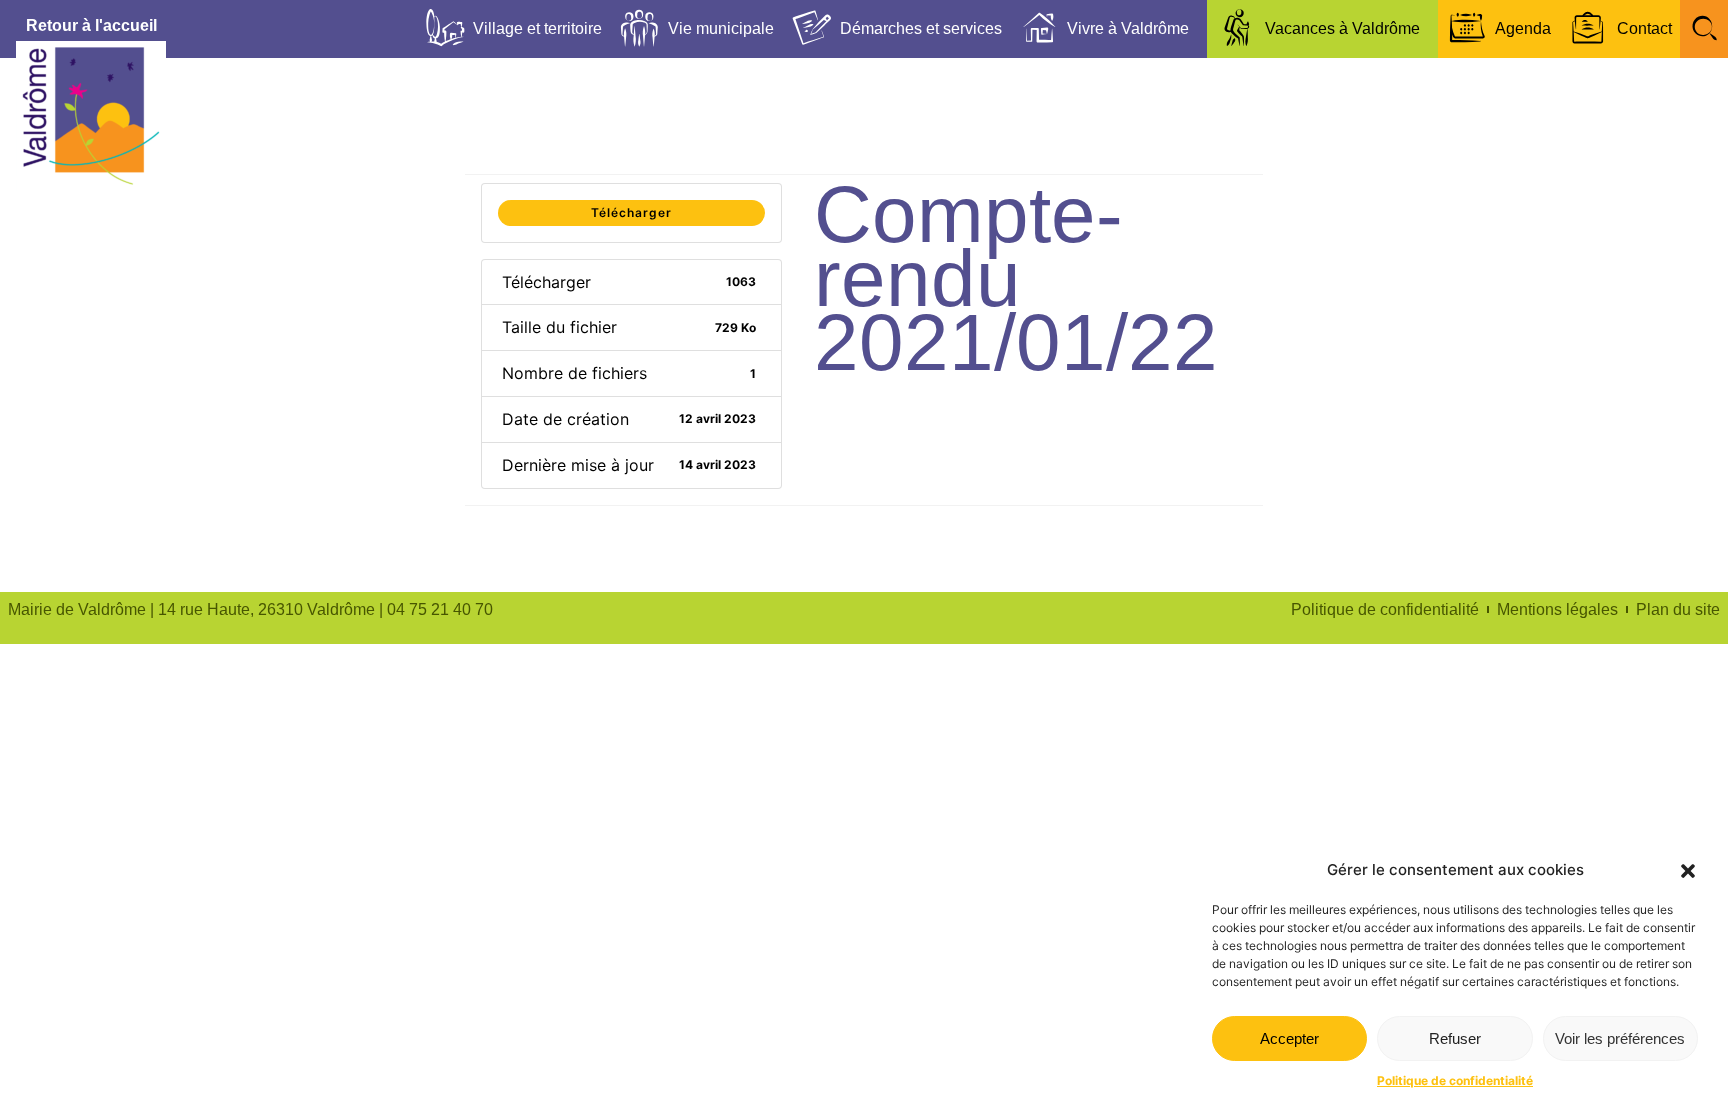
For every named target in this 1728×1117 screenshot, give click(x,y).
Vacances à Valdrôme (1342, 28)
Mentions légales (1557, 609)
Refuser (1455, 1038)
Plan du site (1678, 609)
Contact (1644, 28)
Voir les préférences (1620, 1038)
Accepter (1289, 1038)
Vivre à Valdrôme (1128, 28)
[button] (1688, 871)
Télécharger (631, 212)
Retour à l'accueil (91, 25)
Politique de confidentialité (1455, 1080)
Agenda (1523, 28)
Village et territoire (537, 28)
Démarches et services (921, 28)
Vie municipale (721, 28)
